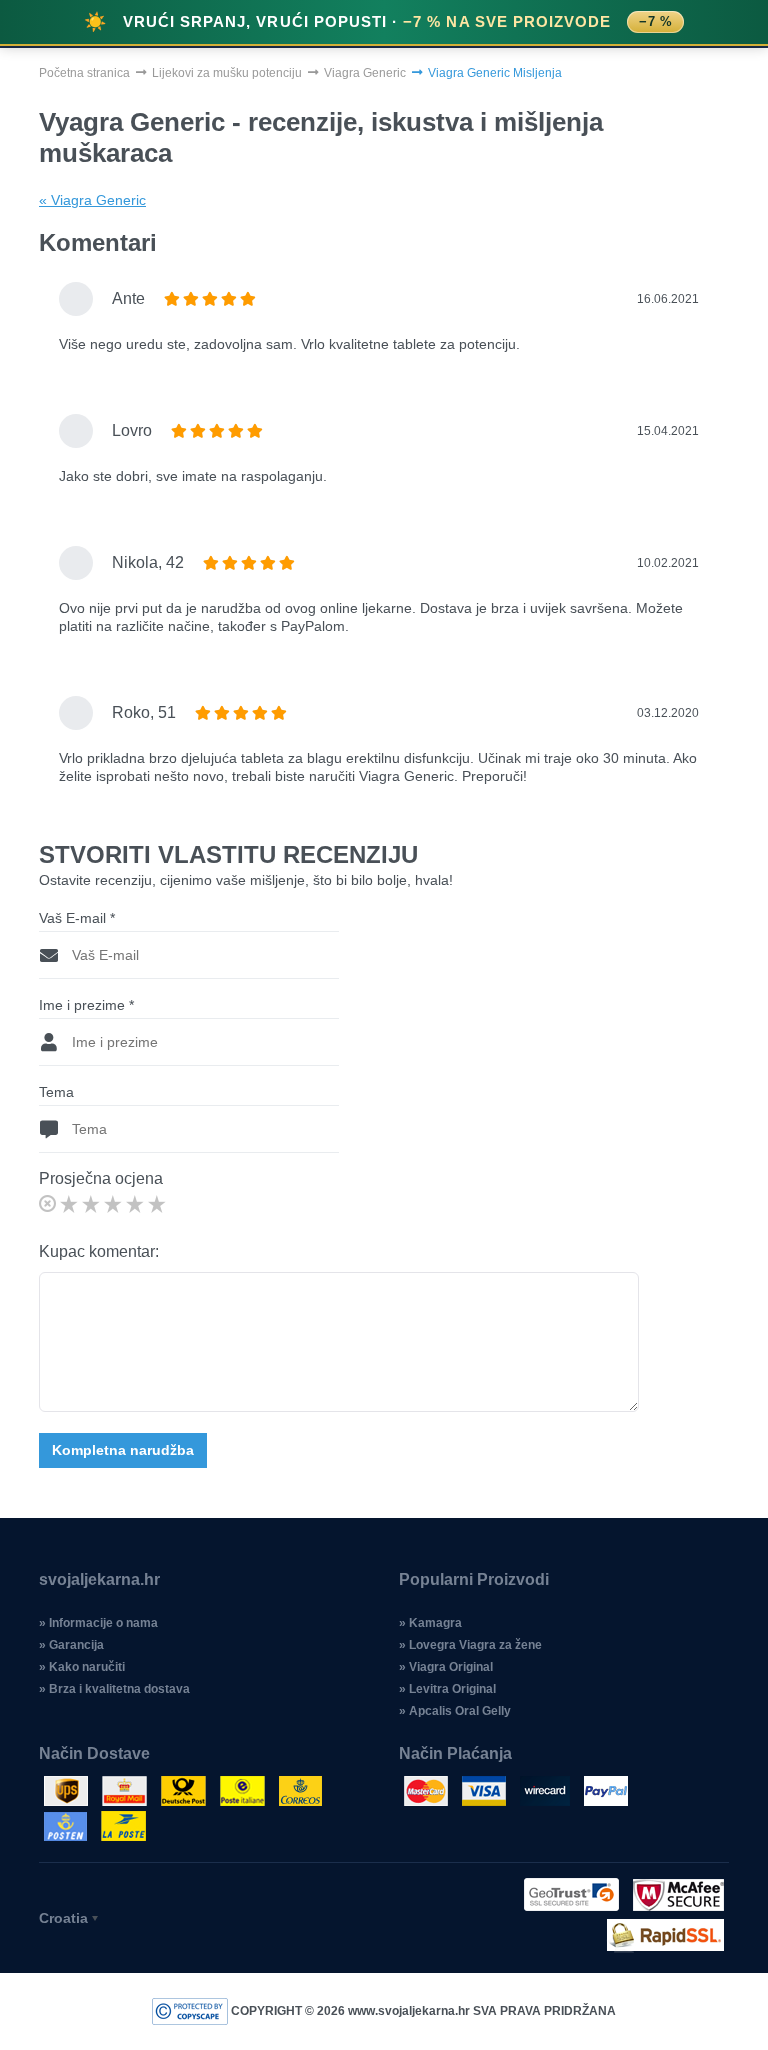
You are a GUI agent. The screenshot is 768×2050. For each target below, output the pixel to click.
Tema (56, 1092)
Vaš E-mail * (77, 918)
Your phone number (234, 422)
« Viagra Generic (92, 200)
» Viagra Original (446, 1667)
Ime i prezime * (86, 1005)
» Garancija (71, 1645)
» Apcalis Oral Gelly (455, 1711)
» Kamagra (430, 1623)
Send (384, 599)
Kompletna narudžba (123, 1450)
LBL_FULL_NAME (231, 507)
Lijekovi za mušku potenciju (227, 73)
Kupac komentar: (99, 1251)
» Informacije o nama (98, 1623)
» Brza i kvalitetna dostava (114, 1689)
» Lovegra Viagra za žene (470, 1645)
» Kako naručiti (82, 1667)
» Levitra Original (447, 1689)
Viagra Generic (365, 73)
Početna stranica (84, 73)
